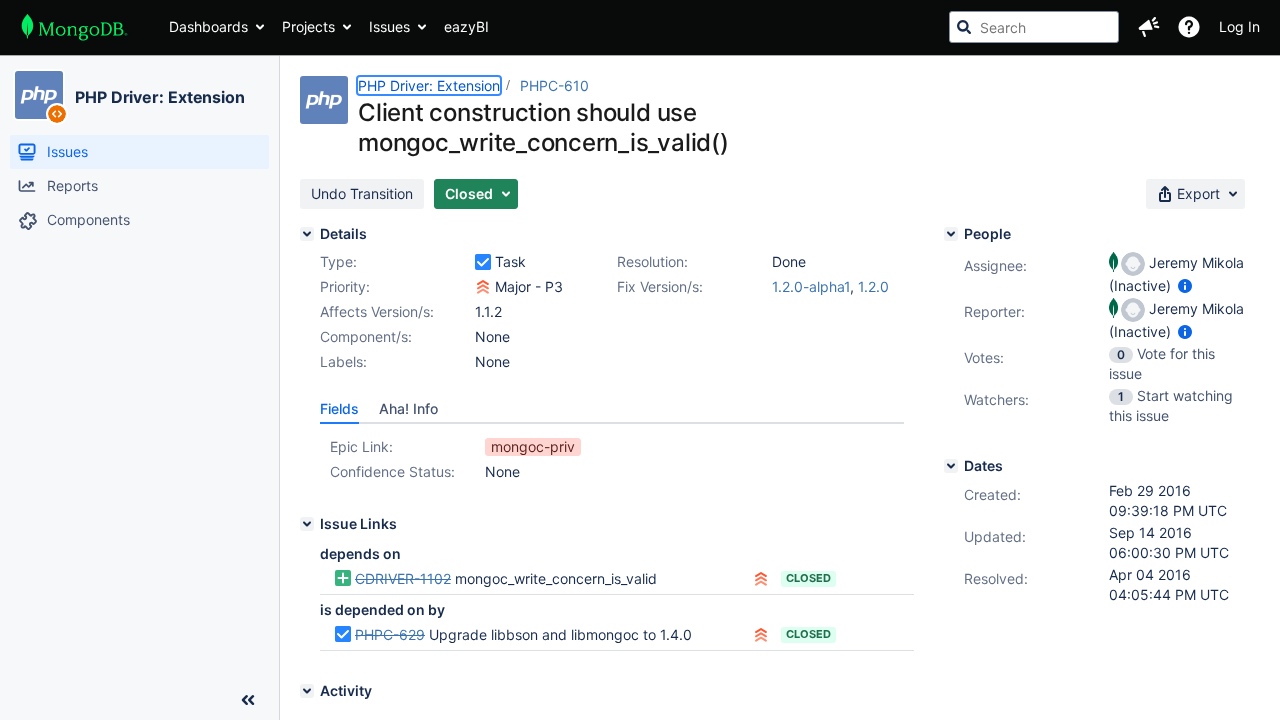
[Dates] (951, 466)
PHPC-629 (390, 634)
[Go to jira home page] (74, 27)
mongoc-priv (533, 446)
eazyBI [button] (466, 26)
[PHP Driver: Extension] (39, 95)
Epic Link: (361, 446)
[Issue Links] (307, 524)
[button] (1149, 27)
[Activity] (307, 691)
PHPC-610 (554, 85)
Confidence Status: (392, 471)
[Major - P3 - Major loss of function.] (483, 287)
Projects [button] (308, 26)
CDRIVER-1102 (403, 578)
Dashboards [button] (208, 26)
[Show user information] (1185, 285)
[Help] (1189, 27)
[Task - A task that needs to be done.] (483, 262)
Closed (808, 578)
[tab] (339, 409)
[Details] (307, 234)
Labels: (343, 361)
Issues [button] (389, 26)
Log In (1239, 26)
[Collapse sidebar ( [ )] (248, 700)
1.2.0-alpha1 (811, 286)
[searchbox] (1034, 27)
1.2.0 (873, 286)
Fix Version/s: (660, 286)
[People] (951, 234)
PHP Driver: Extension (160, 97)
